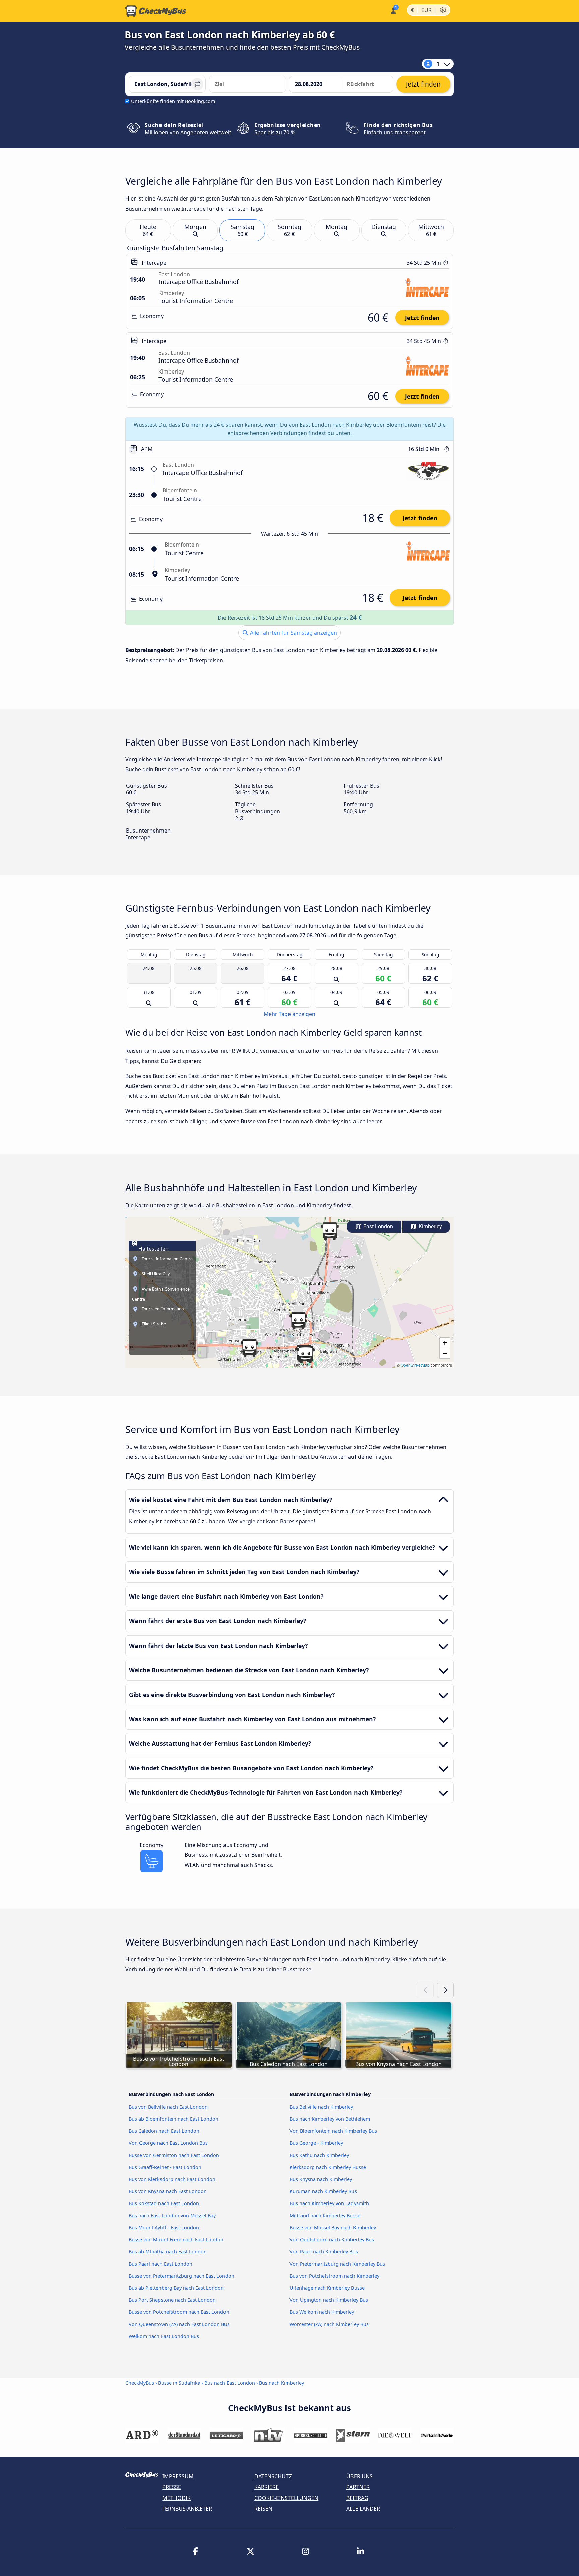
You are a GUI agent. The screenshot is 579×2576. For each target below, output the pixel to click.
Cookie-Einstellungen (286, 2498)
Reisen (263, 2509)
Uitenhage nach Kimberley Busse (327, 2288)
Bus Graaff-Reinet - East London (165, 2167)
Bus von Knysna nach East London (168, 2191)
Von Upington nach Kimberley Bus (329, 2300)
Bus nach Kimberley (281, 2383)
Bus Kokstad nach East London (164, 2203)
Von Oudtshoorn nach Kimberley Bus (332, 2240)
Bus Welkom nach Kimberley (322, 2312)
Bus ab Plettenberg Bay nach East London (176, 2288)
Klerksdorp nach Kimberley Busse (328, 2167)
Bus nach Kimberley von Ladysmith (329, 2203)
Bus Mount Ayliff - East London (164, 2227)
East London (377, 1227)
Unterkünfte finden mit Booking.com (173, 101)
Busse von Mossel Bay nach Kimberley (333, 2227)
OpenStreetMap (415, 1365)
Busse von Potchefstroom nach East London (179, 2312)
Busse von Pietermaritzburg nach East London (181, 2276)
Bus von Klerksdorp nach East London (172, 2179)
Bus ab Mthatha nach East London (168, 2252)
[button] (306, 1354)
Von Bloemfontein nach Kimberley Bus (333, 2131)
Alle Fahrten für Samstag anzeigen (293, 633)
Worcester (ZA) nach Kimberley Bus (329, 2324)
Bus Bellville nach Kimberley (321, 2107)
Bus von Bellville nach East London (168, 2107)
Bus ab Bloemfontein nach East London (174, 2119)
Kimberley (430, 1227)
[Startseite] (156, 11)
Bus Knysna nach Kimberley (321, 2179)
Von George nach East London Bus (168, 2143)
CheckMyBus (140, 2383)
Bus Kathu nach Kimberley (319, 2155)
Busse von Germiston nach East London (174, 2155)
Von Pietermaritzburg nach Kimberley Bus (337, 2264)
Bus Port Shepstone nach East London (172, 2300)
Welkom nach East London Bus (164, 2336)
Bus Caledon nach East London (164, 2131)
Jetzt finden (422, 318)
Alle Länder (363, 2509)
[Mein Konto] (393, 10)
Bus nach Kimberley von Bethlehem (330, 2119)
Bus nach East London (230, 2383)
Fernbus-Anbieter (187, 2509)
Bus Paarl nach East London (160, 2264)
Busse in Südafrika (179, 2383)
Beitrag (357, 2498)
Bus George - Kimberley (316, 2143)
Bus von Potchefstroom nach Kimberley (334, 2276)
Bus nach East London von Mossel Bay (172, 2215)
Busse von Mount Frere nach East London (176, 2240)
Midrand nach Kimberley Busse (325, 2215)
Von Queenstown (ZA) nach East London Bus (179, 2324)
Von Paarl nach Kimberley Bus (324, 2252)
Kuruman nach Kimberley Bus (323, 2191)
